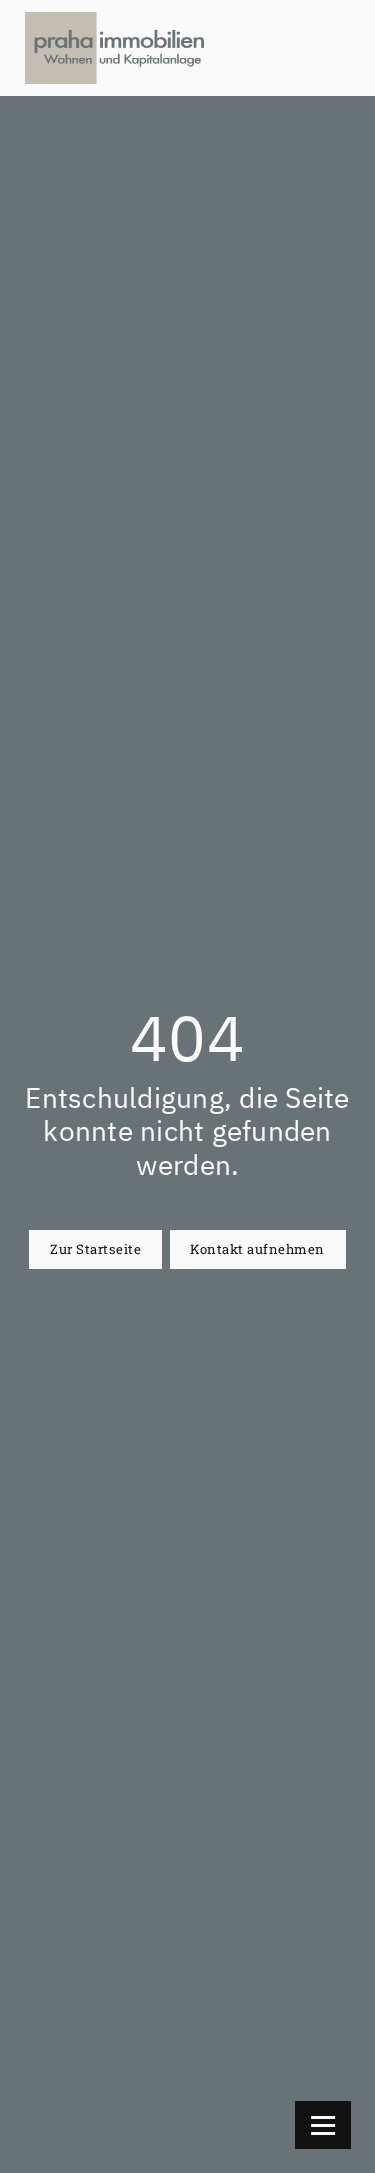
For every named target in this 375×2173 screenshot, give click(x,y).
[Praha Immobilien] (114, 48)
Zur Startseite (95, 1249)
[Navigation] (323, 2125)
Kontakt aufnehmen (257, 1249)
